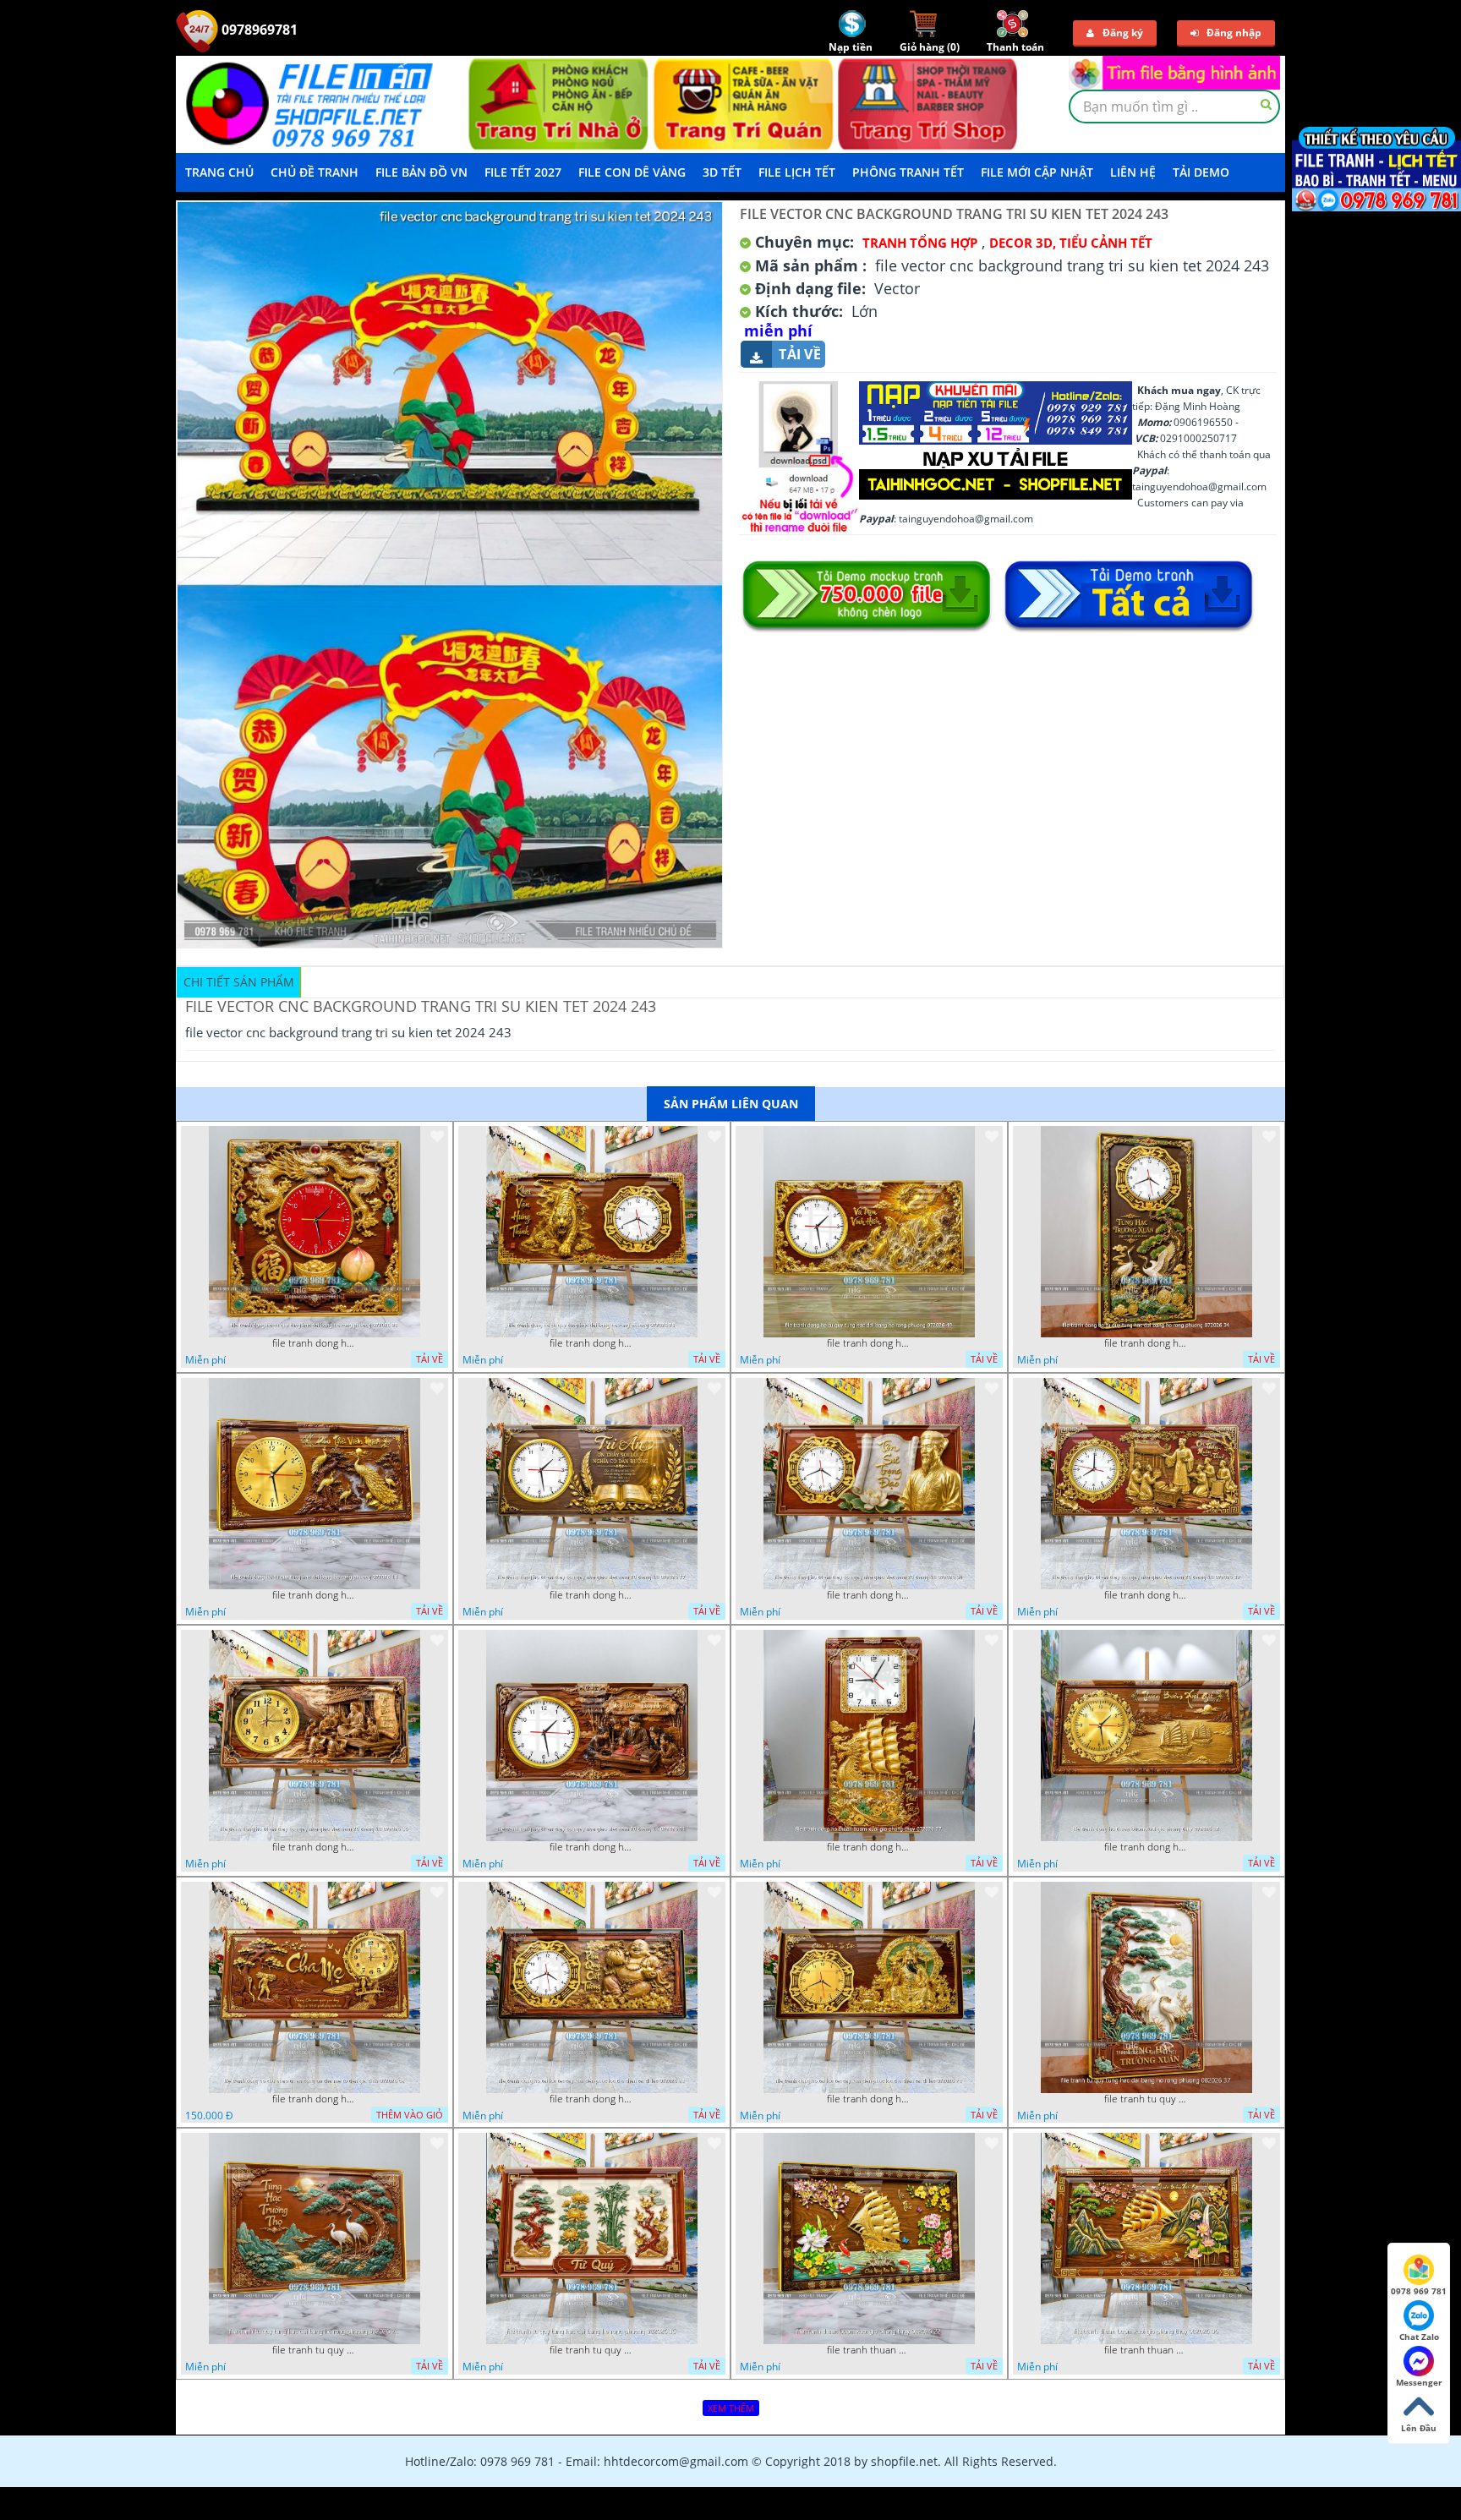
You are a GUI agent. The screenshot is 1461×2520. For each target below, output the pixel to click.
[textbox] (1174, 107)
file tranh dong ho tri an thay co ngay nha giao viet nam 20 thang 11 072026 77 (592, 1595)
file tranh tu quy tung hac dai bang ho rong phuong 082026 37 (1146, 2099)
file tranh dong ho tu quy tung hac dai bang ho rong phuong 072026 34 (1146, 1343)
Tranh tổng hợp (920, 243)
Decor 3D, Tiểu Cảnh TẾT (1071, 243)
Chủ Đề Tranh (315, 172)
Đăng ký (1123, 33)
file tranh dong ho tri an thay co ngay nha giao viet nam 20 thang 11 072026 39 (1146, 1595)
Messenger (1419, 2382)
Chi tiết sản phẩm (239, 982)
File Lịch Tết (797, 172)
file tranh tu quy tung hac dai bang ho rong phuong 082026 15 (592, 2350)
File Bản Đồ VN (421, 172)
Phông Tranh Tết (908, 172)
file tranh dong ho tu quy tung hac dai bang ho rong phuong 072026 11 (315, 1595)
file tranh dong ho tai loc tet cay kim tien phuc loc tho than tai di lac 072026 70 (869, 2099)
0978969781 (258, 30)
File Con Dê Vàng (632, 172)
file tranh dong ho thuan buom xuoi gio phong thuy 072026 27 (869, 1847)
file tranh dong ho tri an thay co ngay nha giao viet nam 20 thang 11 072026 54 (869, 1595)
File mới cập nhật (1037, 172)
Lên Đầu (1419, 2428)
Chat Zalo (1419, 2337)
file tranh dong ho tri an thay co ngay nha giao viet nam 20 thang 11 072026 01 (592, 1847)
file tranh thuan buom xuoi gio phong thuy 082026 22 (869, 2350)
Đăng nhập (1234, 33)
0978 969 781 (1419, 2291)
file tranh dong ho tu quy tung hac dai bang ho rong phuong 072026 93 (315, 1343)
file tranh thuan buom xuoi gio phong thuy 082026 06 (1146, 2350)
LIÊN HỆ (1133, 172)
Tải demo (1201, 172)
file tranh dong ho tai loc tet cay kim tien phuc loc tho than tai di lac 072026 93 (592, 2099)
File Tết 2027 (523, 172)
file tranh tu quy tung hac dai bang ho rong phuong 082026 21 (315, 2350)
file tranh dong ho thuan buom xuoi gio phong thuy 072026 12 (1146, 1847)
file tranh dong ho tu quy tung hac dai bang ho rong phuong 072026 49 (869, 1343)
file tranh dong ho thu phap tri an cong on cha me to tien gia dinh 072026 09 (315, 2099)
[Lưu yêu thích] (437, 1136)
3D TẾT (722, 172)
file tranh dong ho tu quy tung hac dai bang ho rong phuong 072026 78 (592, 1343)
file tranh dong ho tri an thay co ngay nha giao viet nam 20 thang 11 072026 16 (315, 1847)
